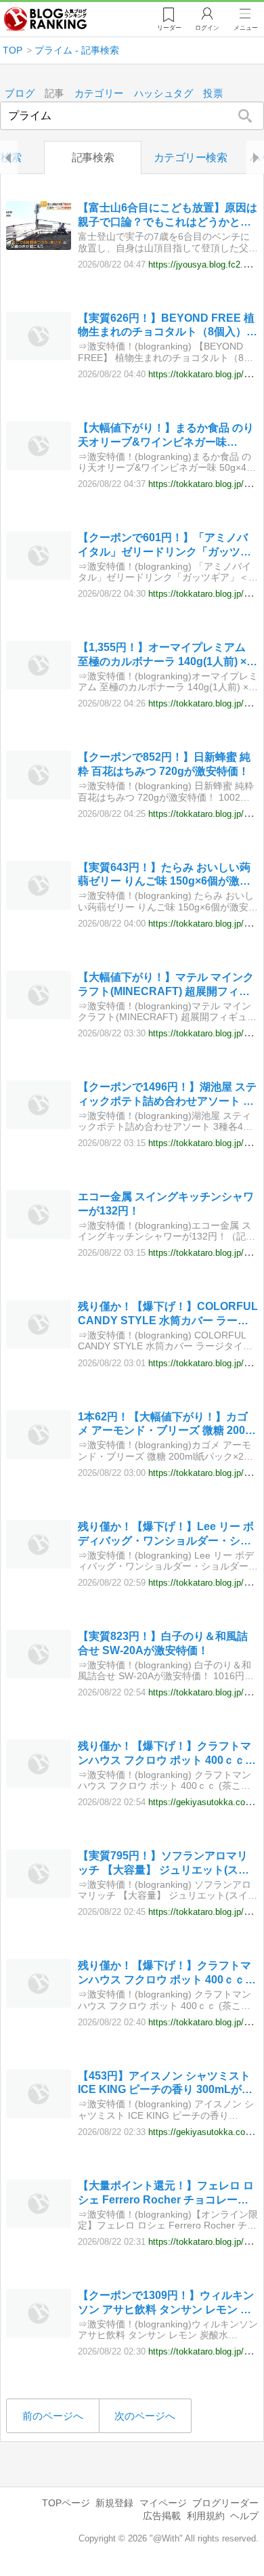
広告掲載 (162, 2516)
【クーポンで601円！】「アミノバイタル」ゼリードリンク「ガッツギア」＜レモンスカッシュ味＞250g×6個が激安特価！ (167, 546)
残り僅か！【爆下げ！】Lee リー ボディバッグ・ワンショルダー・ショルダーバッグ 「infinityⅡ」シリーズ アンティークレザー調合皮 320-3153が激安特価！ (167, 1535)
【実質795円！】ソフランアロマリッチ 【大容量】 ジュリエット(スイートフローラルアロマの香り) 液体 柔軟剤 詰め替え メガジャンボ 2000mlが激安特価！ (163, 1864)
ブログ (20, 94)
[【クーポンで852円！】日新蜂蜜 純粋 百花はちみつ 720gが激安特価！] (39, 796)
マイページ (163, 2503)
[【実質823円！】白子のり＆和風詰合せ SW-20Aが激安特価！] (39, 1675)
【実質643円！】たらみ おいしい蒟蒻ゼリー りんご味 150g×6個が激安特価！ (164, 875)
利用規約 (206, 2516)
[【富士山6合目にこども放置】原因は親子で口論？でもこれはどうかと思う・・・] (39, 246)
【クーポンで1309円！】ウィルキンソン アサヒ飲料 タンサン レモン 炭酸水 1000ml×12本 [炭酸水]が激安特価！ (166, 2303)
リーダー (169, 28)
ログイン (207, 28)
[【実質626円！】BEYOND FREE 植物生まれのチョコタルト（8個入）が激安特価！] (39, 357)
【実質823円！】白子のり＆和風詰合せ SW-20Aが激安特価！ (163, 1643)
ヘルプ (244, 2516)
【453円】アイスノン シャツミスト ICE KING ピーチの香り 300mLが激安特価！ (165, 2084)
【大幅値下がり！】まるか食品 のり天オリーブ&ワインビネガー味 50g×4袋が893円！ (166, 436)
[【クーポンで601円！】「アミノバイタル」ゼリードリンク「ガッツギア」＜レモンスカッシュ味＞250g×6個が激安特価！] (39, 576)
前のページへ (53, 2416)
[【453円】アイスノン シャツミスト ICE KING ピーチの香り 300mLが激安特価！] (39, 2114)
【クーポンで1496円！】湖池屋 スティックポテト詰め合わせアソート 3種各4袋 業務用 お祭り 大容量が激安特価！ (167, 1095)
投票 (213, 94)
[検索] (245, 116)
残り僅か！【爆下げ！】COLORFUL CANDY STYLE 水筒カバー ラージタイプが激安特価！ (168, 1314)
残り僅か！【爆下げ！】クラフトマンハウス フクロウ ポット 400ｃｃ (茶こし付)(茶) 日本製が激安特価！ (164, 1754)
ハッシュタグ (164, 94)
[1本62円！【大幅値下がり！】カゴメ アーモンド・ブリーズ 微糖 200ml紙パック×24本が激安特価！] (39, 1455)
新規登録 (114, 2503)
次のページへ (145, 2416)
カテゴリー (100, 94)
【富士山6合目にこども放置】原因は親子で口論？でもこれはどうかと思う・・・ (168, 216)
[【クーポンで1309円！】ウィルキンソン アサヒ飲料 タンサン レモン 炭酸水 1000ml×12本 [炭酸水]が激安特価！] (39, 2334)
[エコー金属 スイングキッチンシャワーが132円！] (39, 1235)
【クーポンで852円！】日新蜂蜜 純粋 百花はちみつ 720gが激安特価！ (164, 764)
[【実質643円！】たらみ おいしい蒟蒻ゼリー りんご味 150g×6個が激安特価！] (39, 906)
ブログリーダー (225, 2503)
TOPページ (66, 2503)
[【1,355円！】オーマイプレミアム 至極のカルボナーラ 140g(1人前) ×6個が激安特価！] (39, 686)
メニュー (246, 28)
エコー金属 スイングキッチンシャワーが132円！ (166, 1204)
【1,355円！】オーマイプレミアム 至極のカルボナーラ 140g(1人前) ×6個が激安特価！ (165, 655)
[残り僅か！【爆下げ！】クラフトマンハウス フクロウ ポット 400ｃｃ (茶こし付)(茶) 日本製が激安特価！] (39, 1785)
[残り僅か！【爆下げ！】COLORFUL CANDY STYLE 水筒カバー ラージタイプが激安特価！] (39, 1345)
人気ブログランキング (45, 20)
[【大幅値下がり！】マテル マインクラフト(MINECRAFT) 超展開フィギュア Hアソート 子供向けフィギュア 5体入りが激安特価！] (39, 1016)
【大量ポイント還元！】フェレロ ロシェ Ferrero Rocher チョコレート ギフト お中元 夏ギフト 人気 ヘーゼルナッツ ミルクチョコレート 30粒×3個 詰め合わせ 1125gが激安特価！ (167, 2194)
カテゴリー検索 (191, 157)
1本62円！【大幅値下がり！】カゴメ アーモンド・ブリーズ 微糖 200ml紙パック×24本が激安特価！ (168, 1425)
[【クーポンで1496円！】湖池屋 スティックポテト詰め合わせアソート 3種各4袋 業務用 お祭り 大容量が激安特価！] (39, 1125)
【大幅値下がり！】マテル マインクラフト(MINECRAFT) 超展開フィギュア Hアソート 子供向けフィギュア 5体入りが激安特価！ (166, 985)
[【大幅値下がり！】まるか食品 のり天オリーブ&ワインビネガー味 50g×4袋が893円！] (39, 466)
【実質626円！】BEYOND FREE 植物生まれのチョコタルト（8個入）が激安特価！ (168, 326)
